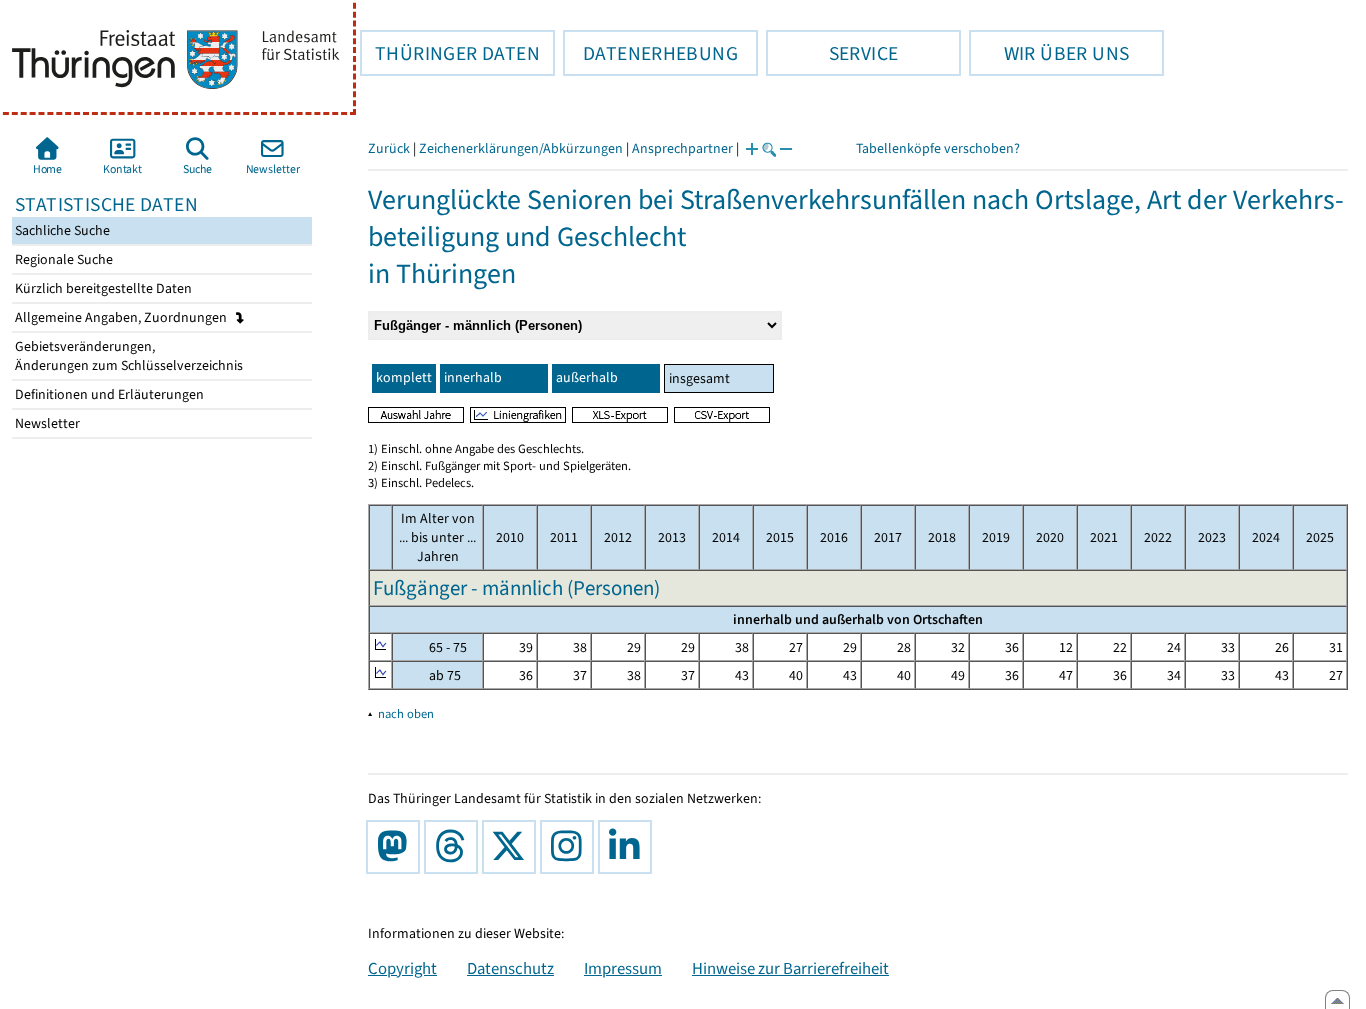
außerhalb (587, 377)
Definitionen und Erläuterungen (108, 394)
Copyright (402, 968)
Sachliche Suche (61, 230)
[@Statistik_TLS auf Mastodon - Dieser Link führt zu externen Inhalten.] (397, 847)
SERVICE (832, 53)
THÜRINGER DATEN (450, 53)
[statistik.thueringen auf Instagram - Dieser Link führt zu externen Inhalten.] (571, 847)
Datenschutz (510, 968)
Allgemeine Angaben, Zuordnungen (122, 317)
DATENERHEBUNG (650, 53)
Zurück (389, 148)
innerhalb (473, 377)
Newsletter (46, 423)
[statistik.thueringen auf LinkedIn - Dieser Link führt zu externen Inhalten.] (629, 847)
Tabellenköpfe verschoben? (938, 148)
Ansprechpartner (682, 148)
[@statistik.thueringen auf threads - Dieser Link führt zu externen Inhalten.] (455, 847)
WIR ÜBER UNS (1049, 53)
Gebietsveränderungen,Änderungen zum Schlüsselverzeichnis (127, 356)
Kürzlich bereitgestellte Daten (102, 288)
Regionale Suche (62, 259)
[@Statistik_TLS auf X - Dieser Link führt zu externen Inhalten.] (513, 847)
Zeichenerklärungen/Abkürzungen (521, 148)
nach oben (406, 713)
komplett (404, 377)
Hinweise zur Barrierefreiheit (790, 968)
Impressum (623, 968)
